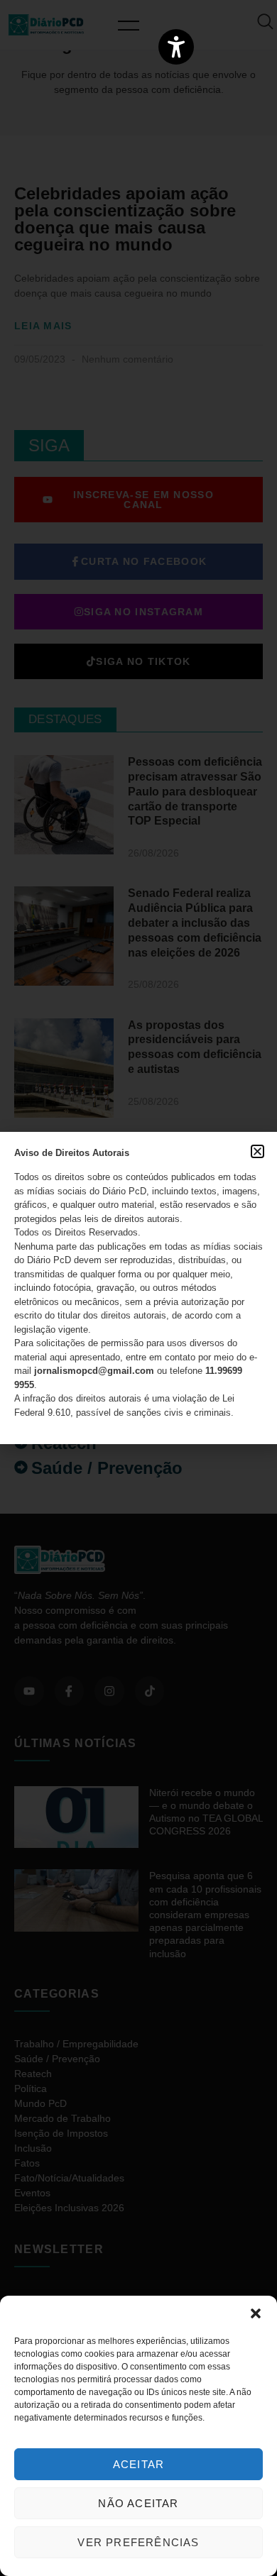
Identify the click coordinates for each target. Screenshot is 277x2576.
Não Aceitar (138, 2503)
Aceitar (138, 2464)
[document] (138, 1288)
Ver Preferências (138, 2542)
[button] (256, 2313)
